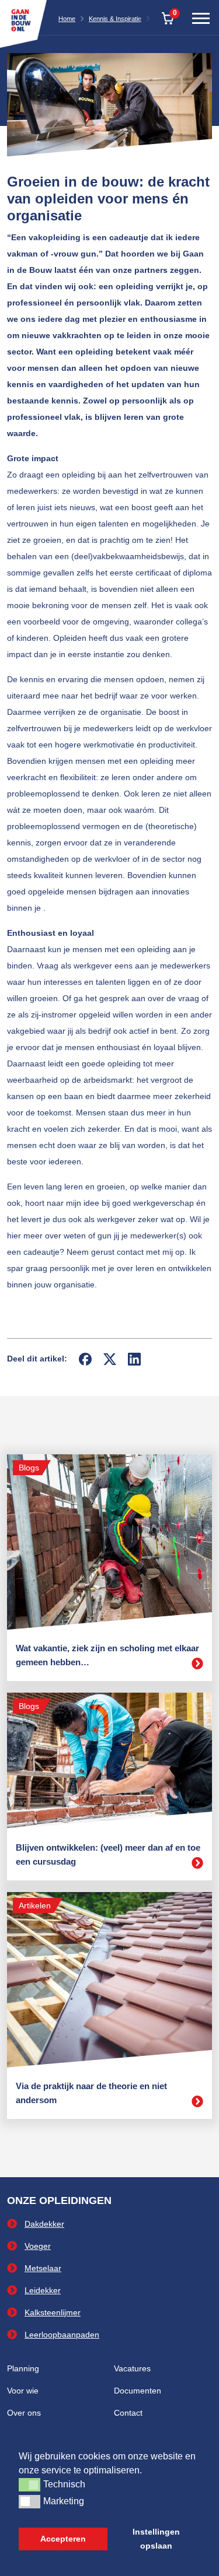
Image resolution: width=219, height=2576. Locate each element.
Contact (128, 2413)
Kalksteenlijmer (53, 2312)
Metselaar (43, 2268)
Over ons (24, 2413)
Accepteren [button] (63, 2539)
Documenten (138, 2391)
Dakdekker (44, 2224)
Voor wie (23, 2391)
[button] (29, 2484)
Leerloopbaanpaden (62, 2335)
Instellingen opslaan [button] (156, 2539)
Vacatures (132, 2368)
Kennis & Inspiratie (115, 19)
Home (67, 19)
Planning (23, 2368)
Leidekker (43, 2290)
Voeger (38, 2246)
